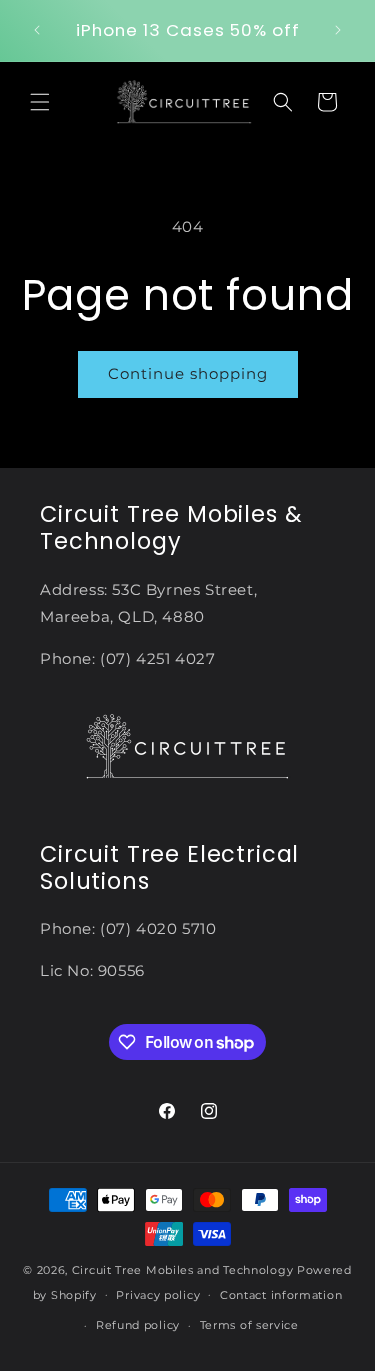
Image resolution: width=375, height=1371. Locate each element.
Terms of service (249, 1325)
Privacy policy (158, 1295)
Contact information (281, 1295)
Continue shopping (188, 373)
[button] (40, 102)
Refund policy (138, 1325)
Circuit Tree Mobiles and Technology (183, 1270)
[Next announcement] (338, 30)
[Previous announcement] (37, 30)
